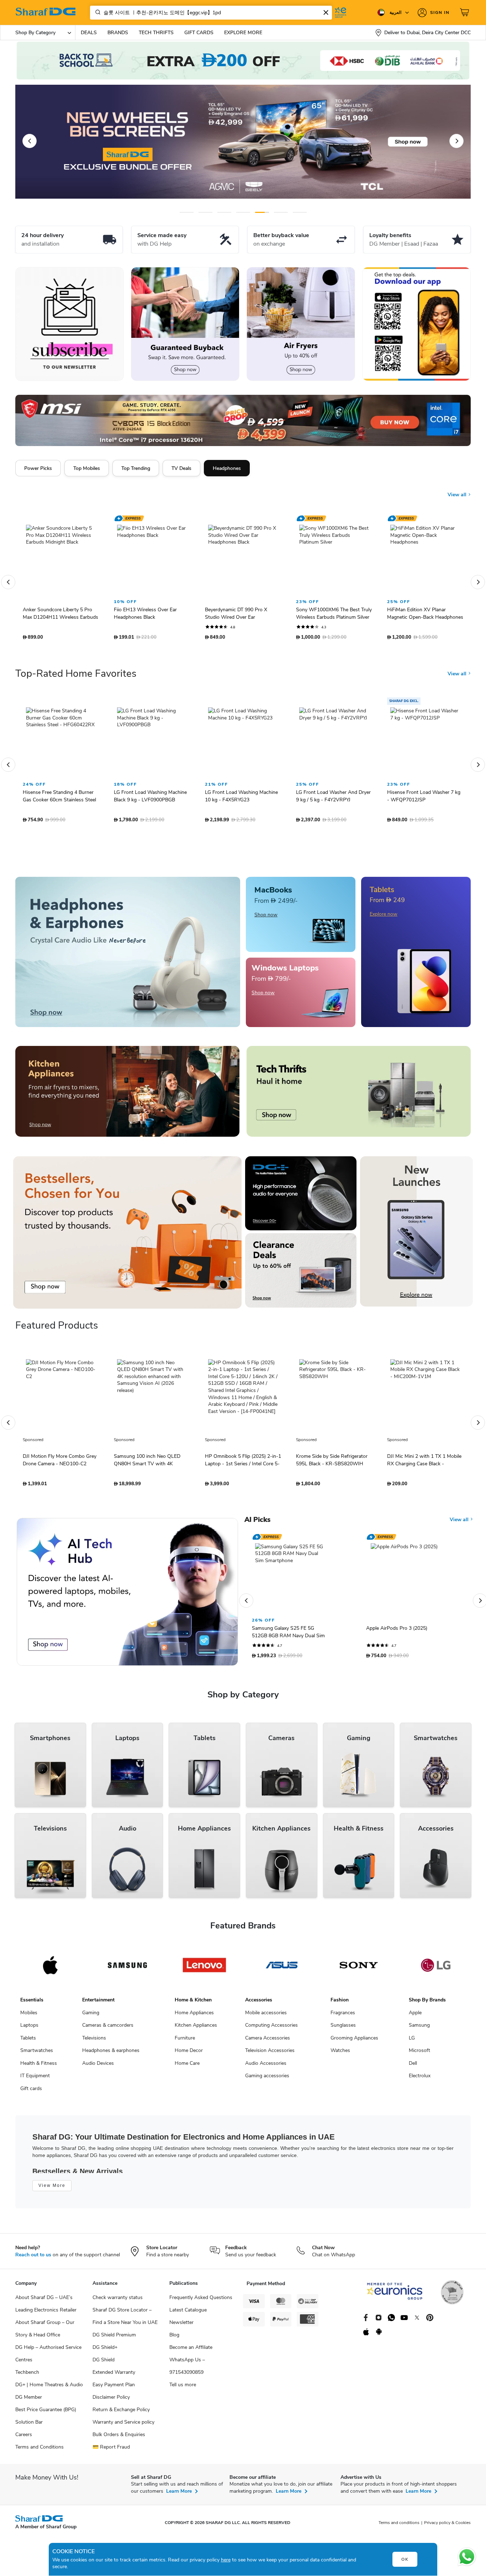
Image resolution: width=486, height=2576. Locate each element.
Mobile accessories (266, 2016)
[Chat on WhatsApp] (467, 2557)
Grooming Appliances (354, 2041)
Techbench (27, 2376)
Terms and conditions (399, 2526)
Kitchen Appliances (196, 2029)
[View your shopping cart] (465, 12)
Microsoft (419, 2054)
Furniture (185, 2041)
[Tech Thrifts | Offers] (359, 1095)
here (226, 2560)
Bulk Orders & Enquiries (119, 2438)
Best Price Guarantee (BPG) (46, 2413)
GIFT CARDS (199, 33)
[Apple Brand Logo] (50, 1969)
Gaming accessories (267, 2079)
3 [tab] (224, 212)
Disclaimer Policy (111, 2401)
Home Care (187, 2067)
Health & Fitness (39, 2067)
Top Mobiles (87, 468)
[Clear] (326, 12)
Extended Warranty (114, 2376)
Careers (24, 2438)
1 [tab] (187, 212)
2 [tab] (205, 212)
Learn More (179, 2495)
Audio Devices (98, 2067)
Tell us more (183, 2388)
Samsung (419, 2029)
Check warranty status (118, 2301)
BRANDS (118, 33)
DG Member (29, 2401)
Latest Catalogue (188, 2313)
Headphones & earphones (111, 2054)
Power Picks (38, 468)
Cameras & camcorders (108, 2029)
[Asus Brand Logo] (282, 1969)
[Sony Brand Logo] (359, 1969)
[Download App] (416, 324)
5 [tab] (262, 212)
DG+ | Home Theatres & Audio (49, 2388)
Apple (415, 2016)
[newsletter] (70, 324)
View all (458, 489)
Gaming (91, 2016)
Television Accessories (270, 2054)
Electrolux (420, 2079)
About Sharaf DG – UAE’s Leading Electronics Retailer (46, 2307)
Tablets (28, 2041)
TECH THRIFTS (156, 33)
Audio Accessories (266, 2067)
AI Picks (257, 1523)
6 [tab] (275, 212)
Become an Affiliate (191, 2351)
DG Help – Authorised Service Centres (48, 2357)
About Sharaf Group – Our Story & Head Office (45, 2332)
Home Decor (189, 2054)
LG (412, 2041)
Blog (174, 2338)
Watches (340, 2054)
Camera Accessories (268, 2041)
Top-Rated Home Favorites (76, 677)
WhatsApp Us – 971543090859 (187, 2370)
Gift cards (31, 2092)
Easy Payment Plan (114, 2388)
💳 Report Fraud (111, 2451)
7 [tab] (300, 212)
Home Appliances (194, 2016)
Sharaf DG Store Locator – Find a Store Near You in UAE (125, 2320)
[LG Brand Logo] (436, 1969)
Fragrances (343, 2016)
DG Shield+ (105, 2351)
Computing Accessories (271, 2029)
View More (52, 2189)
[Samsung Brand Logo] (128, 1969)
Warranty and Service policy (123, 2426)
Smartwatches (37, 2054)
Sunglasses (343, 2029)
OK (405, 2559)
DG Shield (104, 2363)
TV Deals (181, 468)
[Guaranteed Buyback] (185, 324)
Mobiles (29, 2016)
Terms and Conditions (39, 2451)
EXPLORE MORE (243, 33)
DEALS (89, 33)
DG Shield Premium (114, 2338)
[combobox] (211, 13)
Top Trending (136, 468)
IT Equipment (35, 2079)
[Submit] (96, 12)
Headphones (227, 468)
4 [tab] (243, 212)
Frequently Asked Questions (201, 2301)
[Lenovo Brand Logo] (204, 1969)
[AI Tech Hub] (127, 1595)
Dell (413, 2067)
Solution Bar (29, 2426)
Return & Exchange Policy (121, 2413)
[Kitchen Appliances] (127, 1095)
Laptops (29, 2029)
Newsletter (181, 2326)
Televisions (94, 2041)
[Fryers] (301, 324)
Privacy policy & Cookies (447, 2526)
